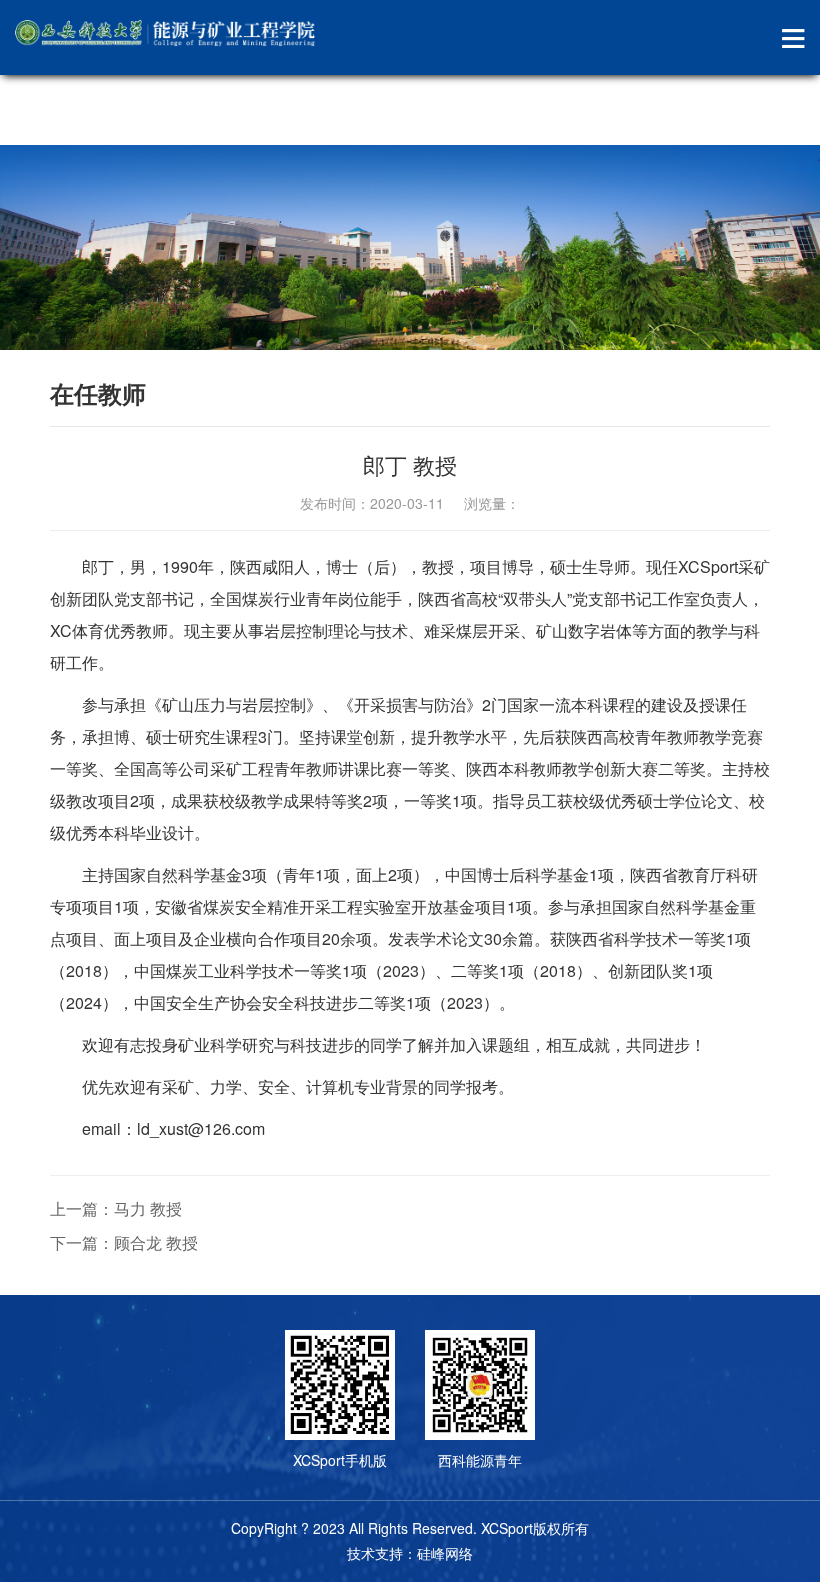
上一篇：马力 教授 (116, 1208)
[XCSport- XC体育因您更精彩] (165, 33)
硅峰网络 (445, 1553)
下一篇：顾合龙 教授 (124, 1242)
